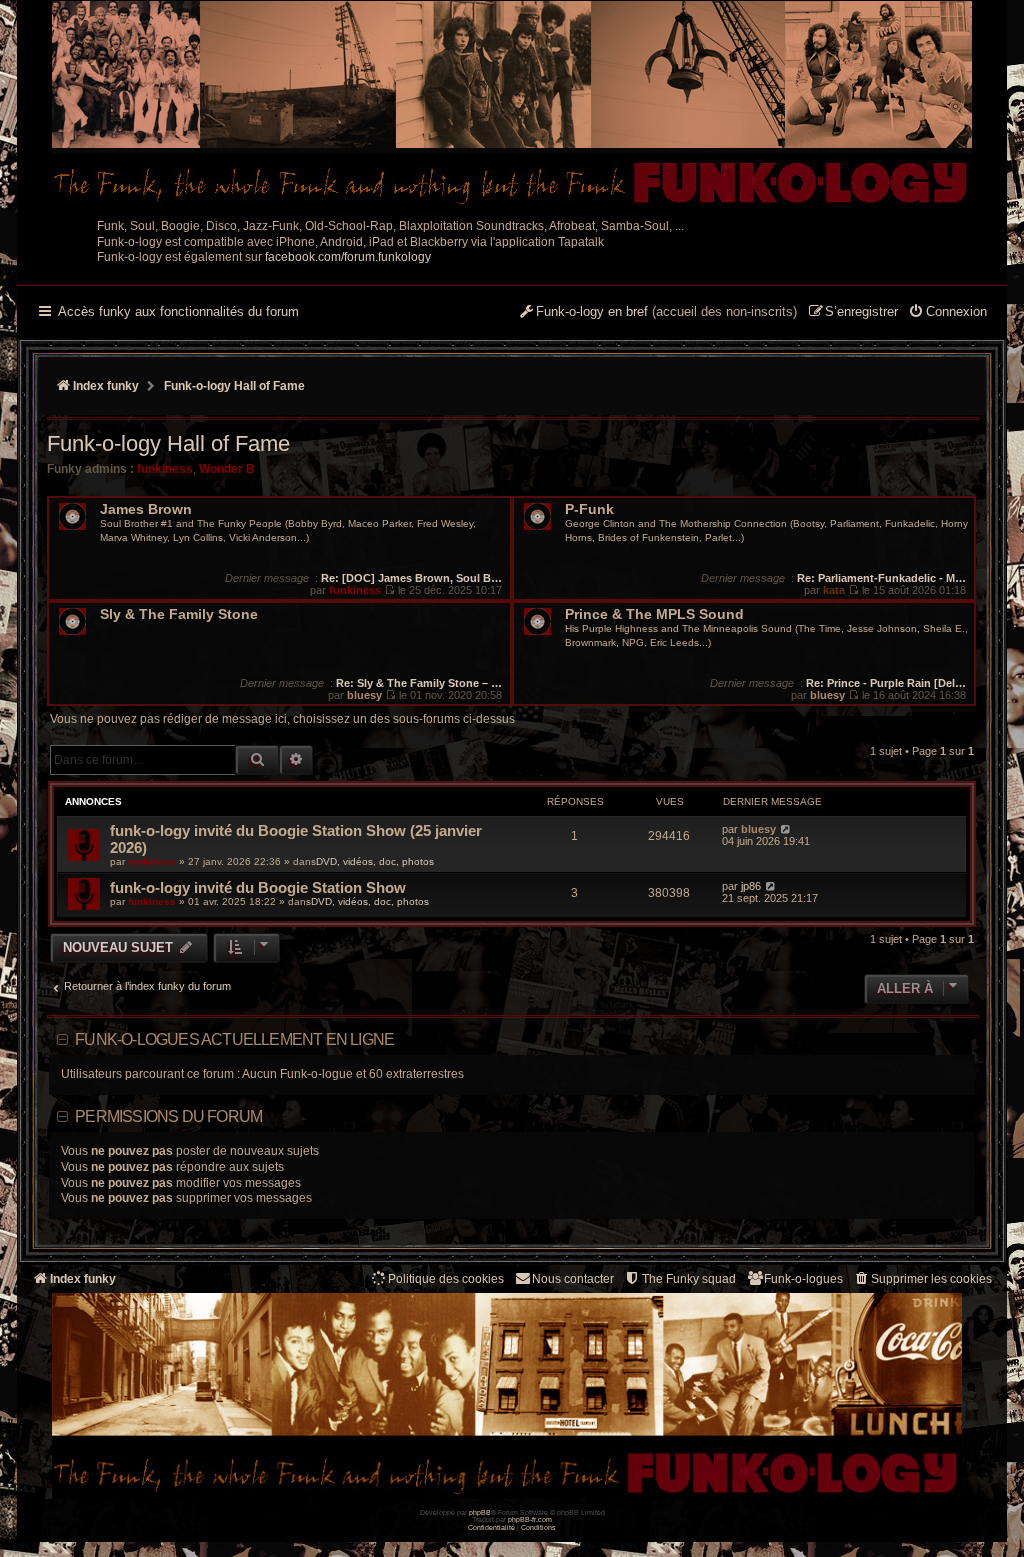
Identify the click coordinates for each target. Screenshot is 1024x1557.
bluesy (364, 695)
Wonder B (227, 469)
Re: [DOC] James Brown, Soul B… (411, 578)
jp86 (751, 886)
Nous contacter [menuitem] (573, 1279)
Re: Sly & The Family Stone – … (419, 683)
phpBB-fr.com (530, 1519)
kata (834, 590)
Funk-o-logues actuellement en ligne (234, 1039)
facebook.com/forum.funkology (348, 257)
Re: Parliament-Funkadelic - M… (881, 578)
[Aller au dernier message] (785, 829)
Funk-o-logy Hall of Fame (168, 443)
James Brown (146, 509)
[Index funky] (512, 105)
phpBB (480, 1512)
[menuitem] (947, 313)
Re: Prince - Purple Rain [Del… (886, 683)
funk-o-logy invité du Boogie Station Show (258, 887)
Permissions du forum (168, 1116)
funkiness (165, 469)
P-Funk (589, 509)
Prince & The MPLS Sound (654, 614)
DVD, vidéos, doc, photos (375, 861)
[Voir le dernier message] (389, 590)
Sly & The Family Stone (179, 614)
